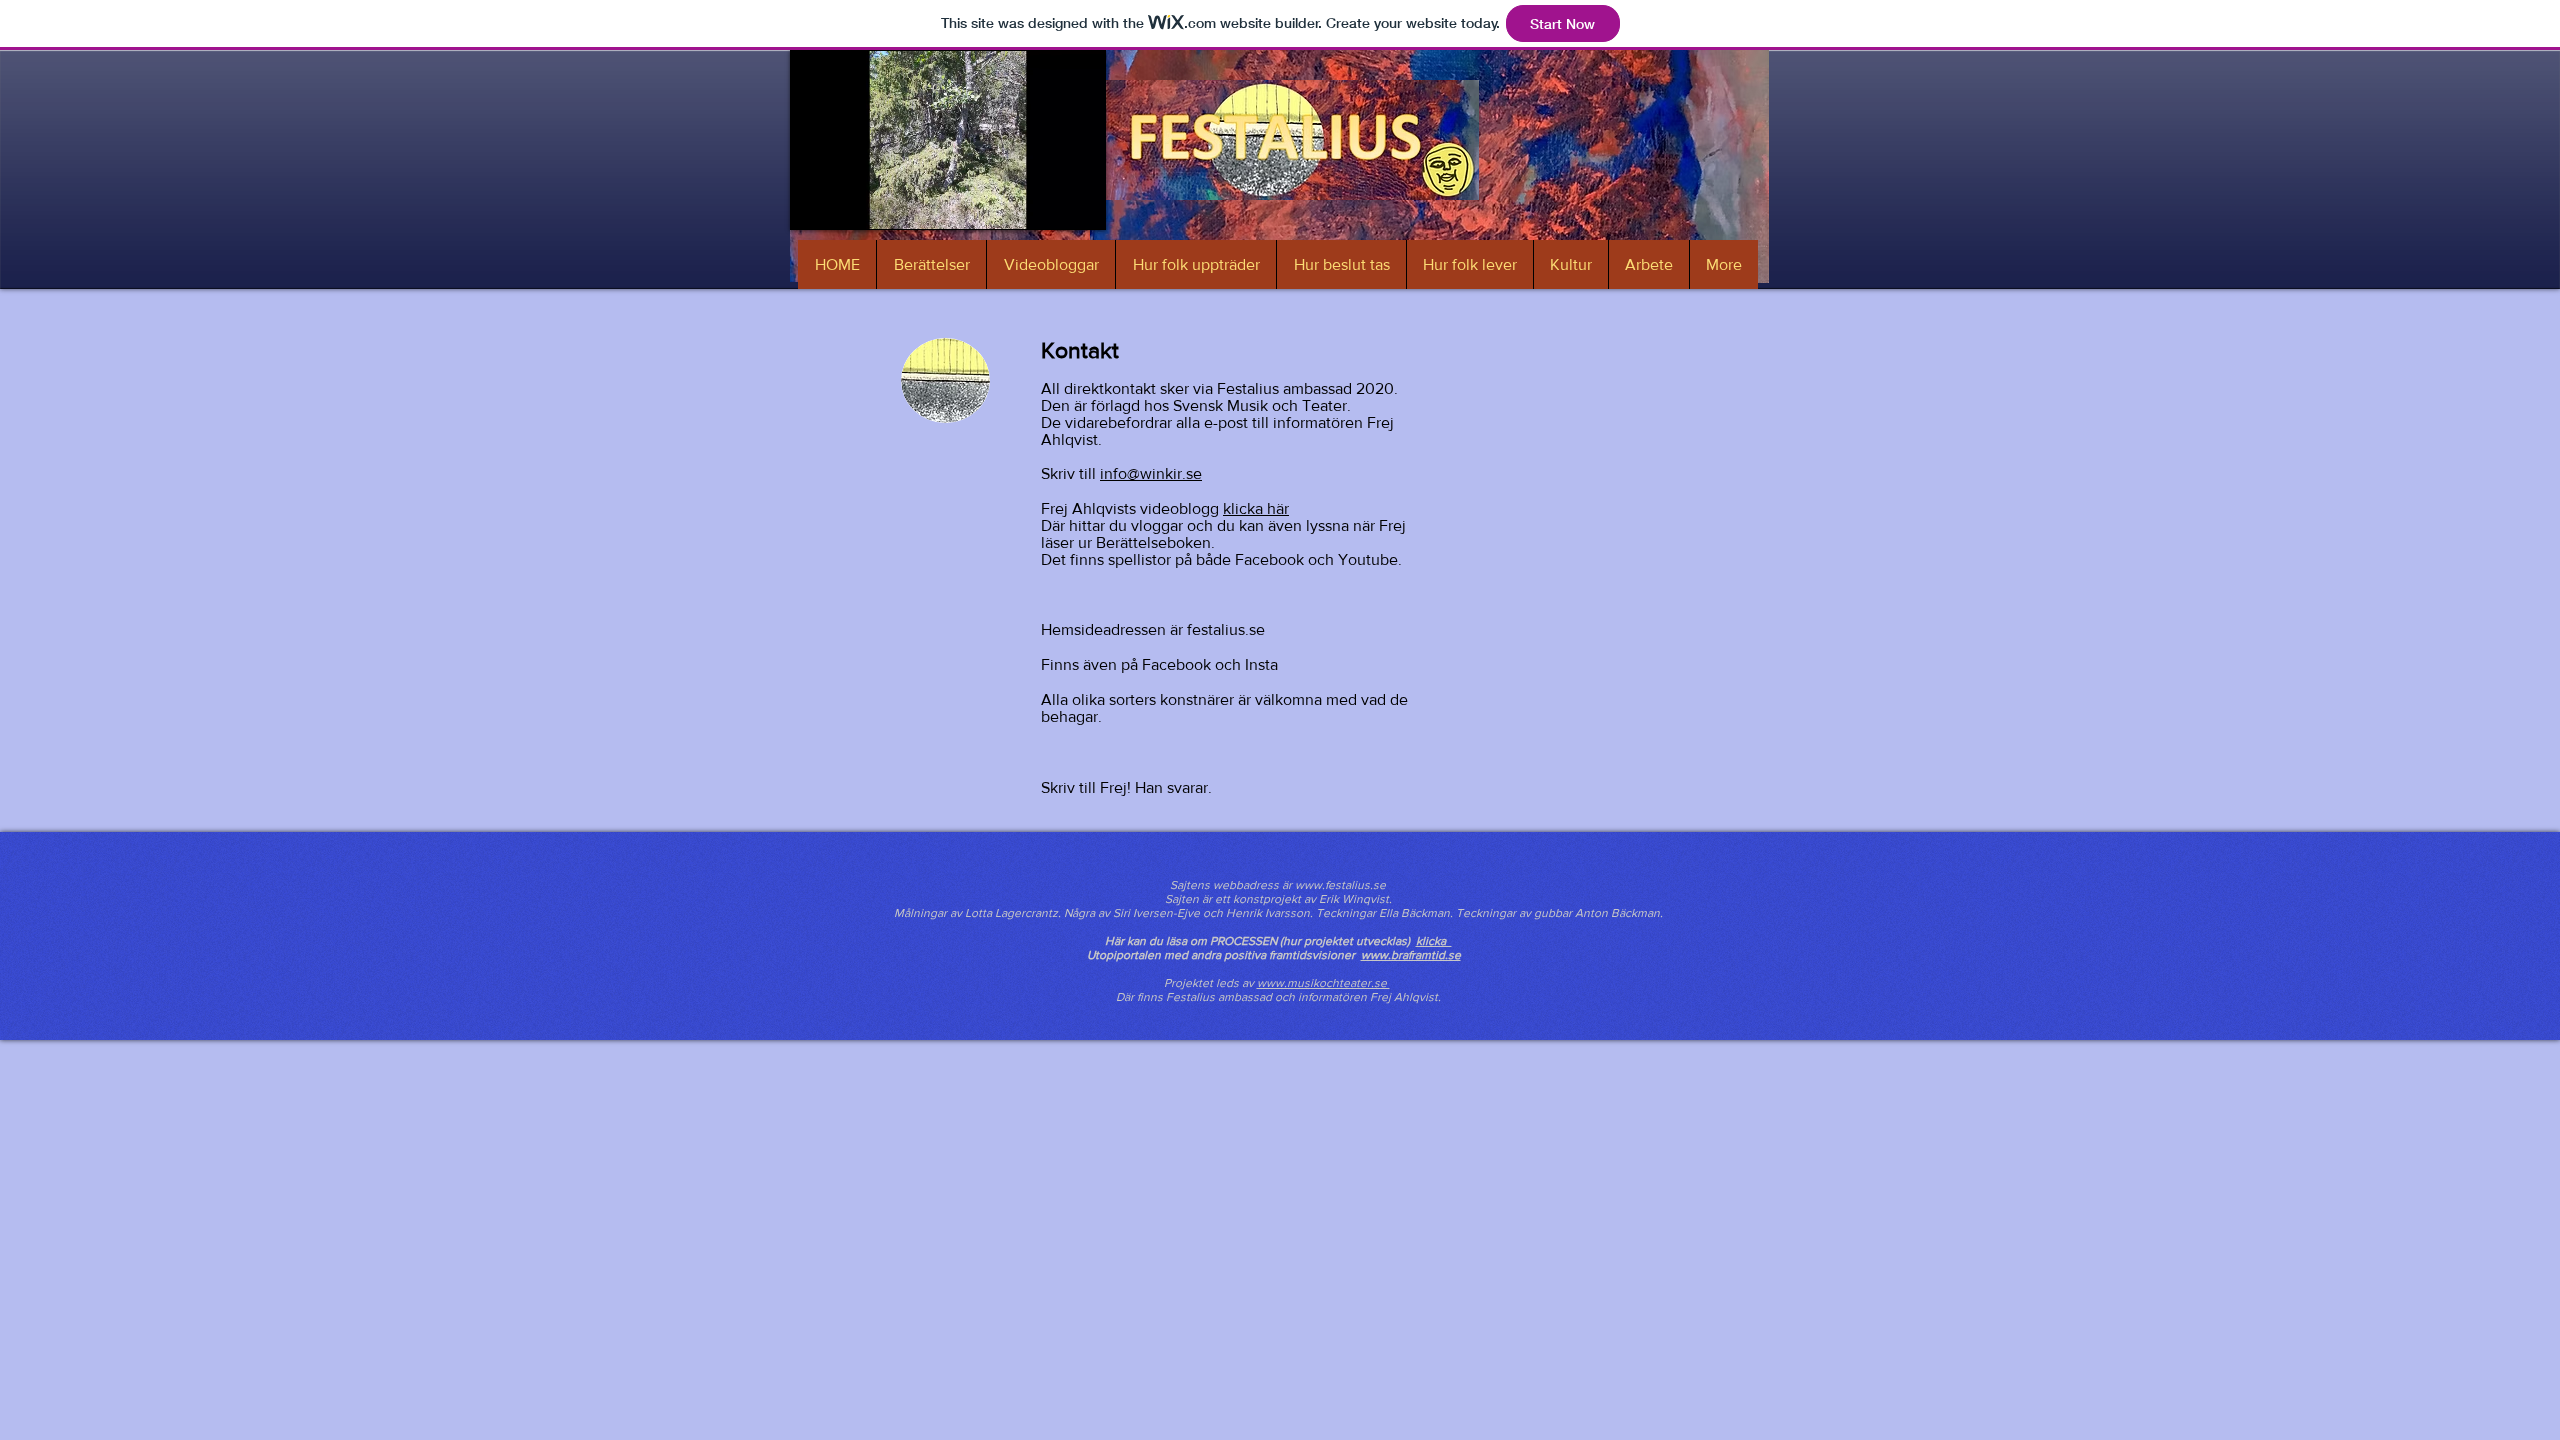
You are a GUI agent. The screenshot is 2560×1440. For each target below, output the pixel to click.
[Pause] (816, 203)
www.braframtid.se (1411, 955)
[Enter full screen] (1079, 203)
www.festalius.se (1340, 885)
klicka (1434, 941)
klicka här (1256, 508)
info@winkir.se (1151, 473)
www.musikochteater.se (1323, 983)
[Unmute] (850, 203)
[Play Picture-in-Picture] (1045, 203)
